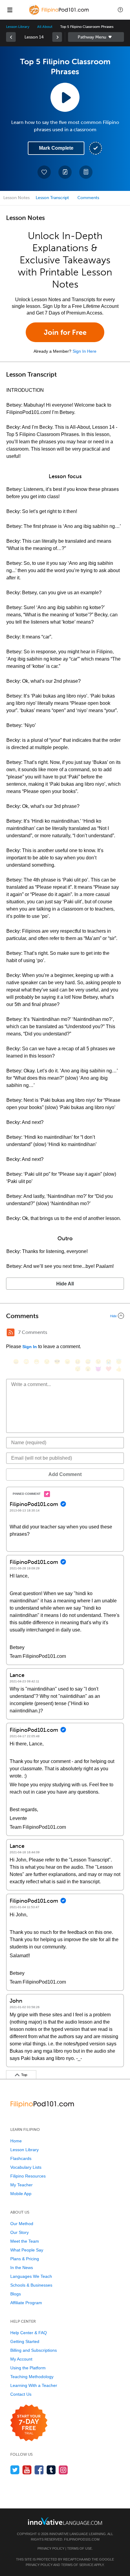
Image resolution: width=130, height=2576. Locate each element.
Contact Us (21, 2394)
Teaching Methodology (32, 2377)
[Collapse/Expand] (65, 1316)
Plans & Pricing (25, 2259)
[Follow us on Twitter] (15, 2470)
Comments (88, 198)
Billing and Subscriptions (34, 2350)
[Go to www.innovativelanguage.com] (65, 2521)
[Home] (60, 14)
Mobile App (21, 2194)
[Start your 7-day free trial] (29, 2423)
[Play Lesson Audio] (65, 97)
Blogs (16, 2294)
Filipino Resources (28, 2176)
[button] (120, 10)
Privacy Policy (51, 2548)
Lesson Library (18, 27)
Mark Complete (56, 148)
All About (45, 27)
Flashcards (21, 2158)
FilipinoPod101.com (82, 2539)
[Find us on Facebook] (39, 2470)
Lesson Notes (16, 198)
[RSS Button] (11, 1332)
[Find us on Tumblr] (51, 2470)
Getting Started (25, 2341)
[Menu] (10, 10)
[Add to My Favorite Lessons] (44, 172)
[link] (11, 37)
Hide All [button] (65, 1284)
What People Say (27, 2250)
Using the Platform (28, 2368)
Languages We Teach (31, 2276)
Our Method (22, 2224)
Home (16, 2141)
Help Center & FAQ (29, 2333)
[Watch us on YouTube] (27, 2470)
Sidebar (96, 37)
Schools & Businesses (31, 2285)
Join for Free (65, 332)
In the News (22, 2268)
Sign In (30, 1347)
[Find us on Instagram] (63, 2470)
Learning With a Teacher (34, 2385)
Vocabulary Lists (26, 2167)
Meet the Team (25, 2241)
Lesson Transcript (52, 198)
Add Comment (65, 1474)
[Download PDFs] (86, 172)
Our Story (19, 2232)
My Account (21, 2359)
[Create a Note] (65, 172)
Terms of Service (77, 2565)
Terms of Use (80, 2548)
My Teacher (21, 2185)
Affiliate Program (26, 2303)
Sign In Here (84, 351)
